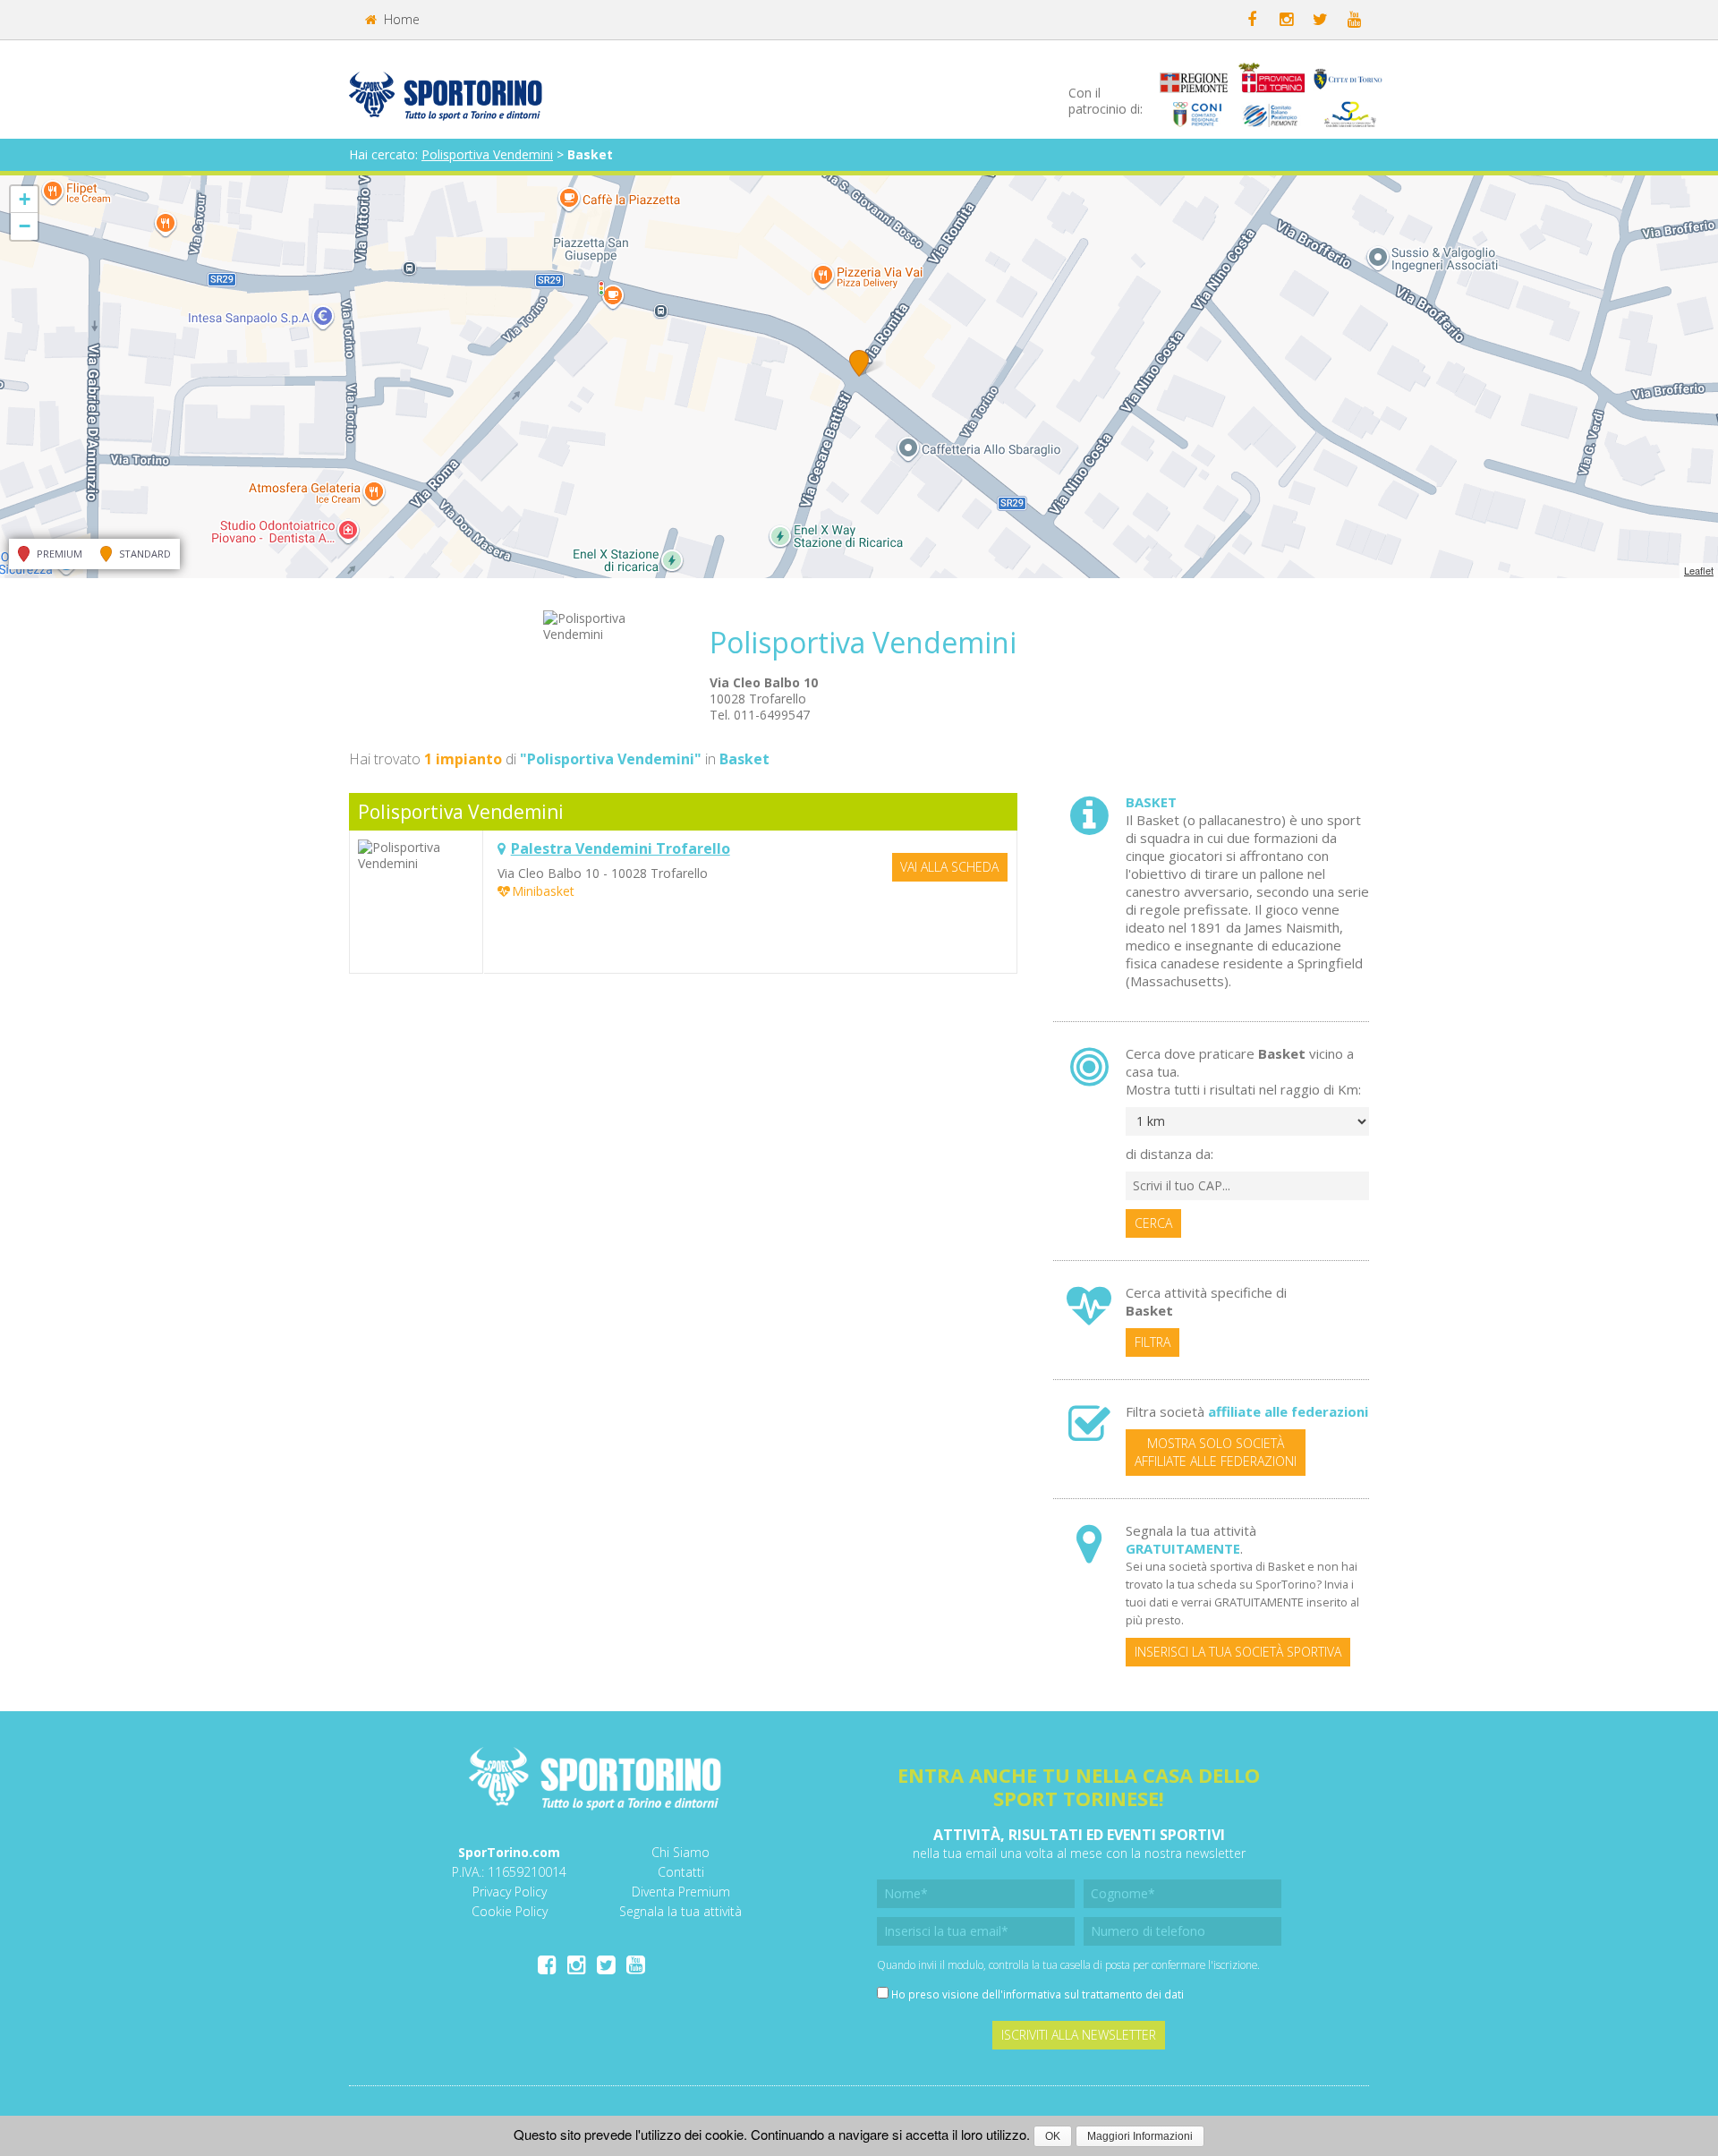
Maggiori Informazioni (1140, 2136)
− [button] (25, 226)
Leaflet (1699, 570)
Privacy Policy (510, 1892)
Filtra (1152, 1342)
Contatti (681, 1872)
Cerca (1153, 1223)
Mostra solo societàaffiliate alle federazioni (1216, 1452)
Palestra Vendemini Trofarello (621, 848)
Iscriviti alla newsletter (1079, 2035)
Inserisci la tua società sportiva (1238, 1652)
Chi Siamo (680, 1852)
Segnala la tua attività (680, 1911)
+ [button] (25, 199)
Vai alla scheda (949, 867)
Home (400, 19)
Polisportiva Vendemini (487, 154)
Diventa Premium (681, 1892)
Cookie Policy (510, 1911)
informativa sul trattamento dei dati (1093, 1994)
